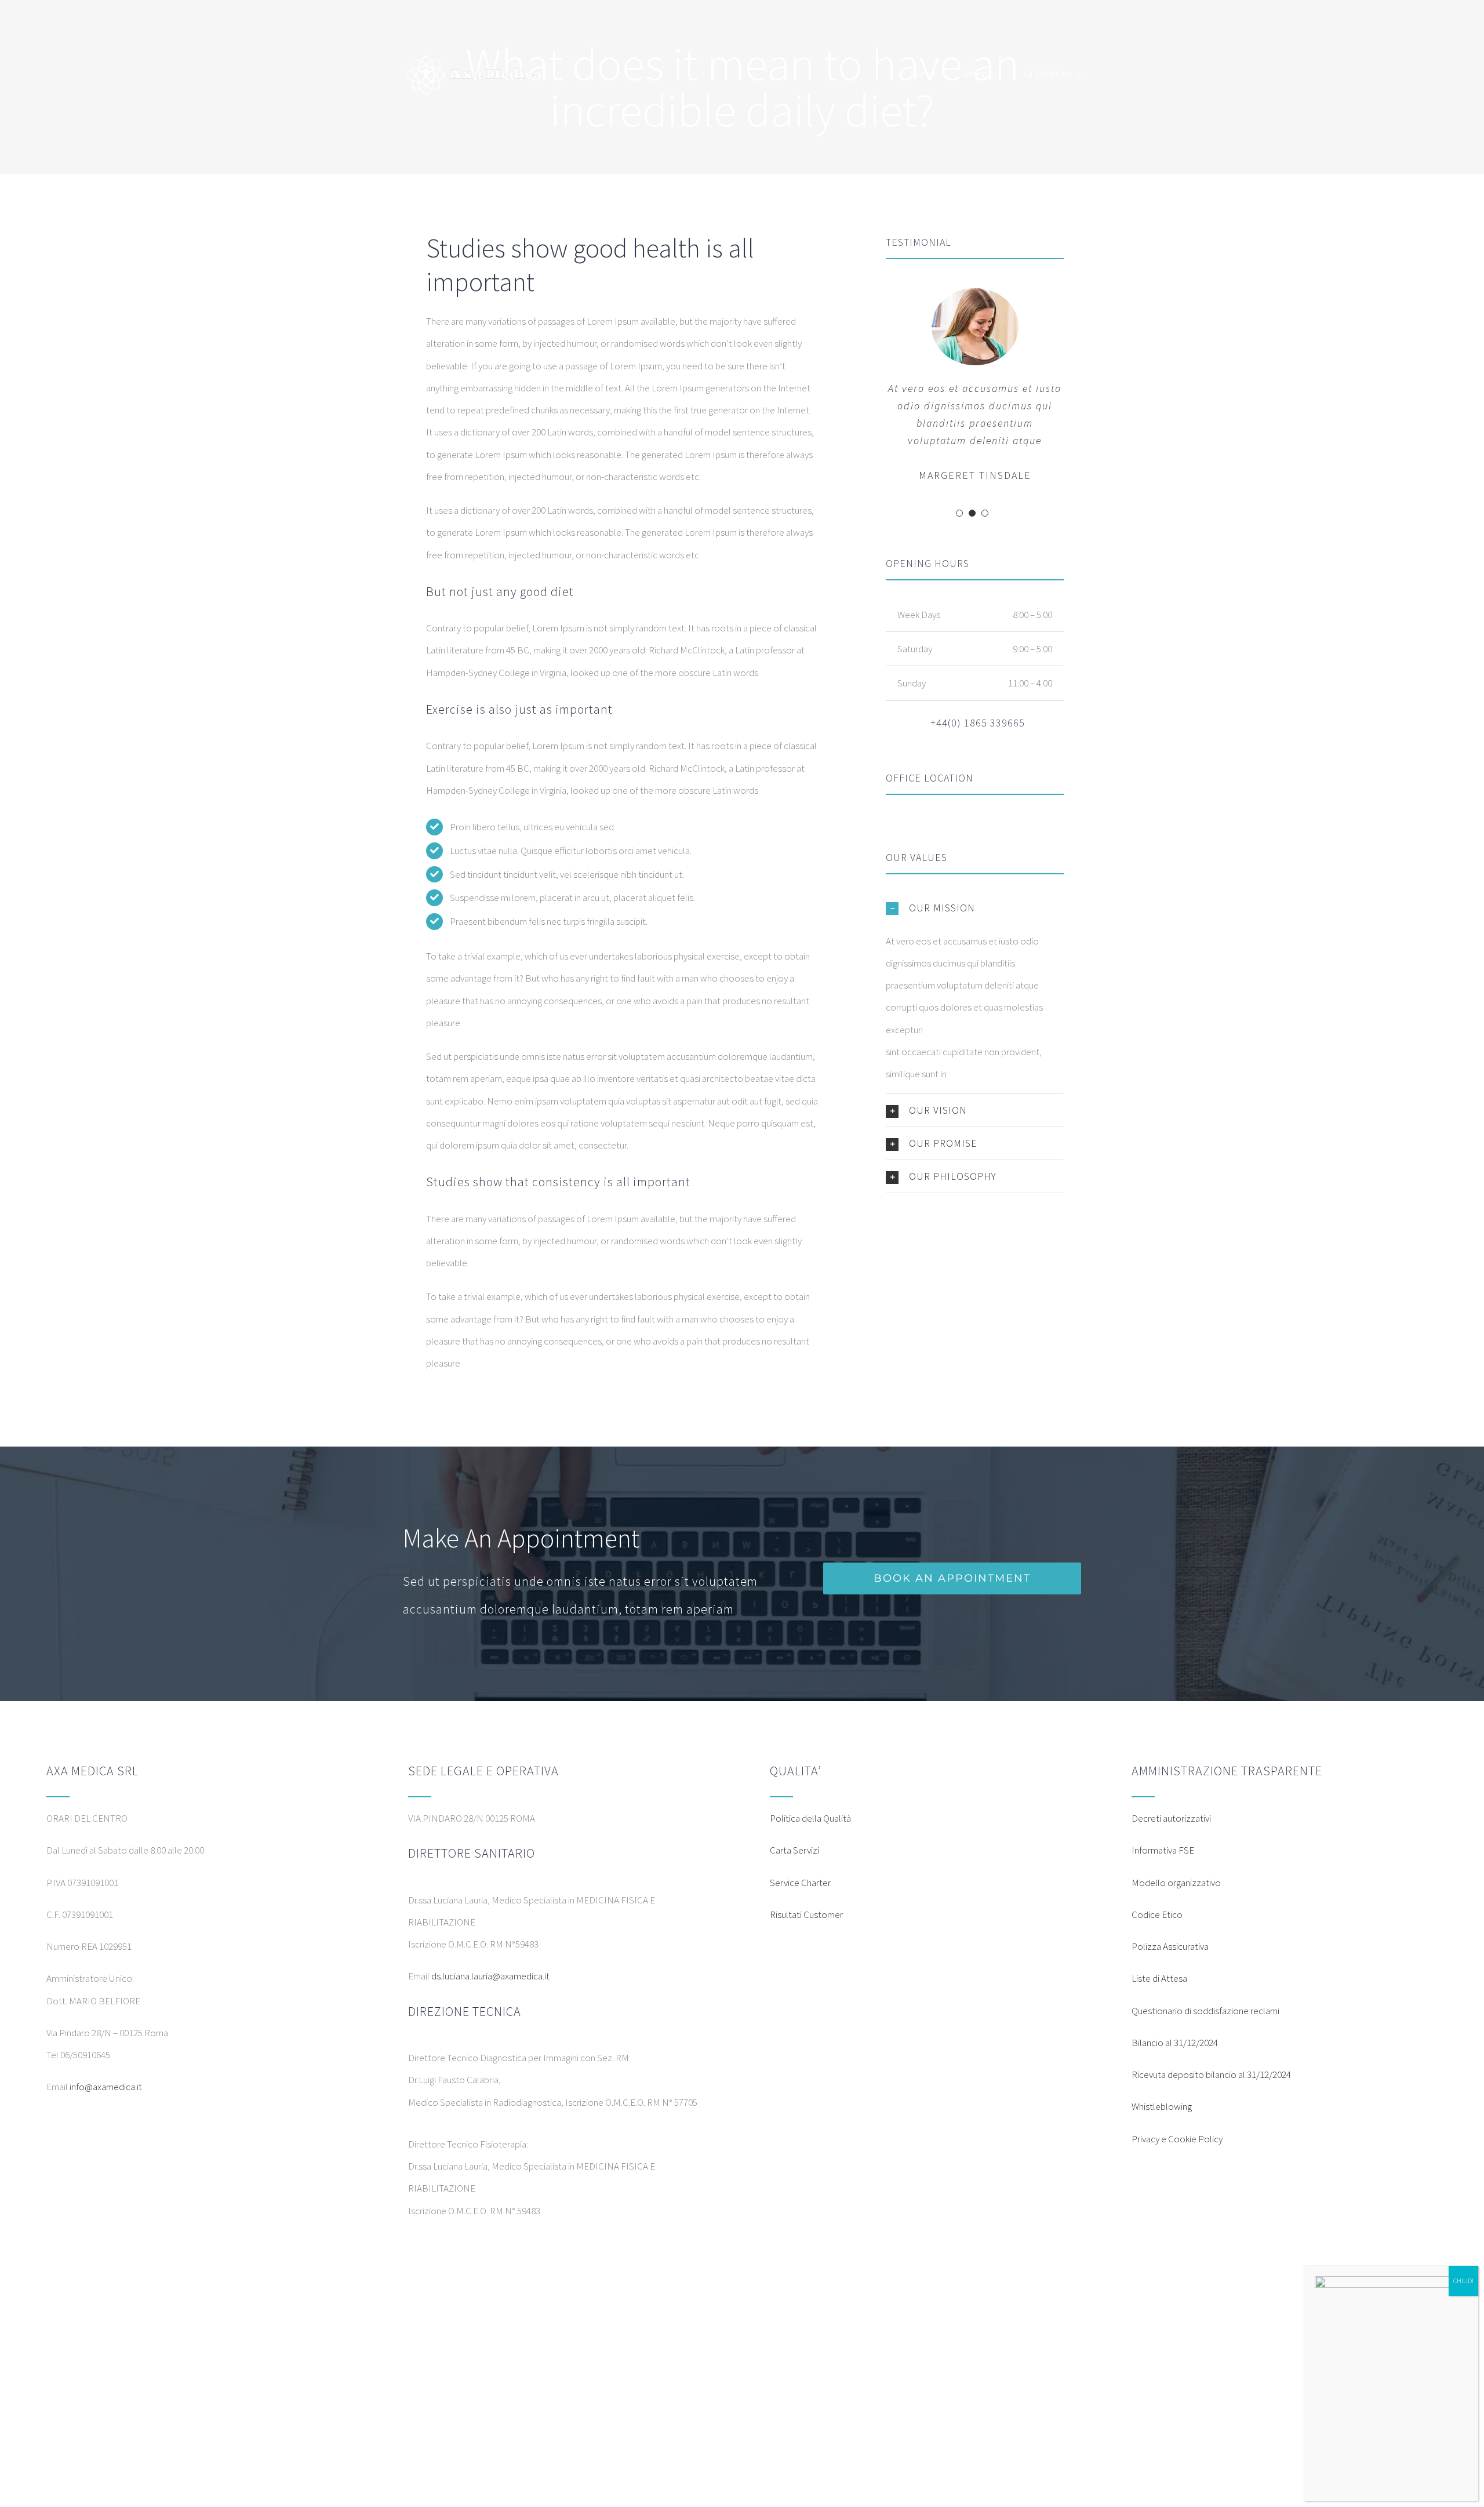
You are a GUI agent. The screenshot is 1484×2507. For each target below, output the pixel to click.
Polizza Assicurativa (1170, 1946)
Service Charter (800, 1883)
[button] (975, 908)
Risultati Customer (806, 1914)
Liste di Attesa (1159, 1978)
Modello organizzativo (1176, 1883)
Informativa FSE (1163, 1850)
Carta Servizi (794, 1850)
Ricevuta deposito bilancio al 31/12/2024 (1211, 2074)
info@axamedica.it (106, 2087)
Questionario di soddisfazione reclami (1205, 2011)
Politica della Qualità (810, 1818)
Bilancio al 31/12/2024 (1175, 2043)
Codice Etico (1157, 1914)
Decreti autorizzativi (1171, 1818)
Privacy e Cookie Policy (1177, 2139)
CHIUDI (1463, 2281)
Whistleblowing (1162, 2106)
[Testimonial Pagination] (959, 513)
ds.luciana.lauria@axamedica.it (490, 1976)
